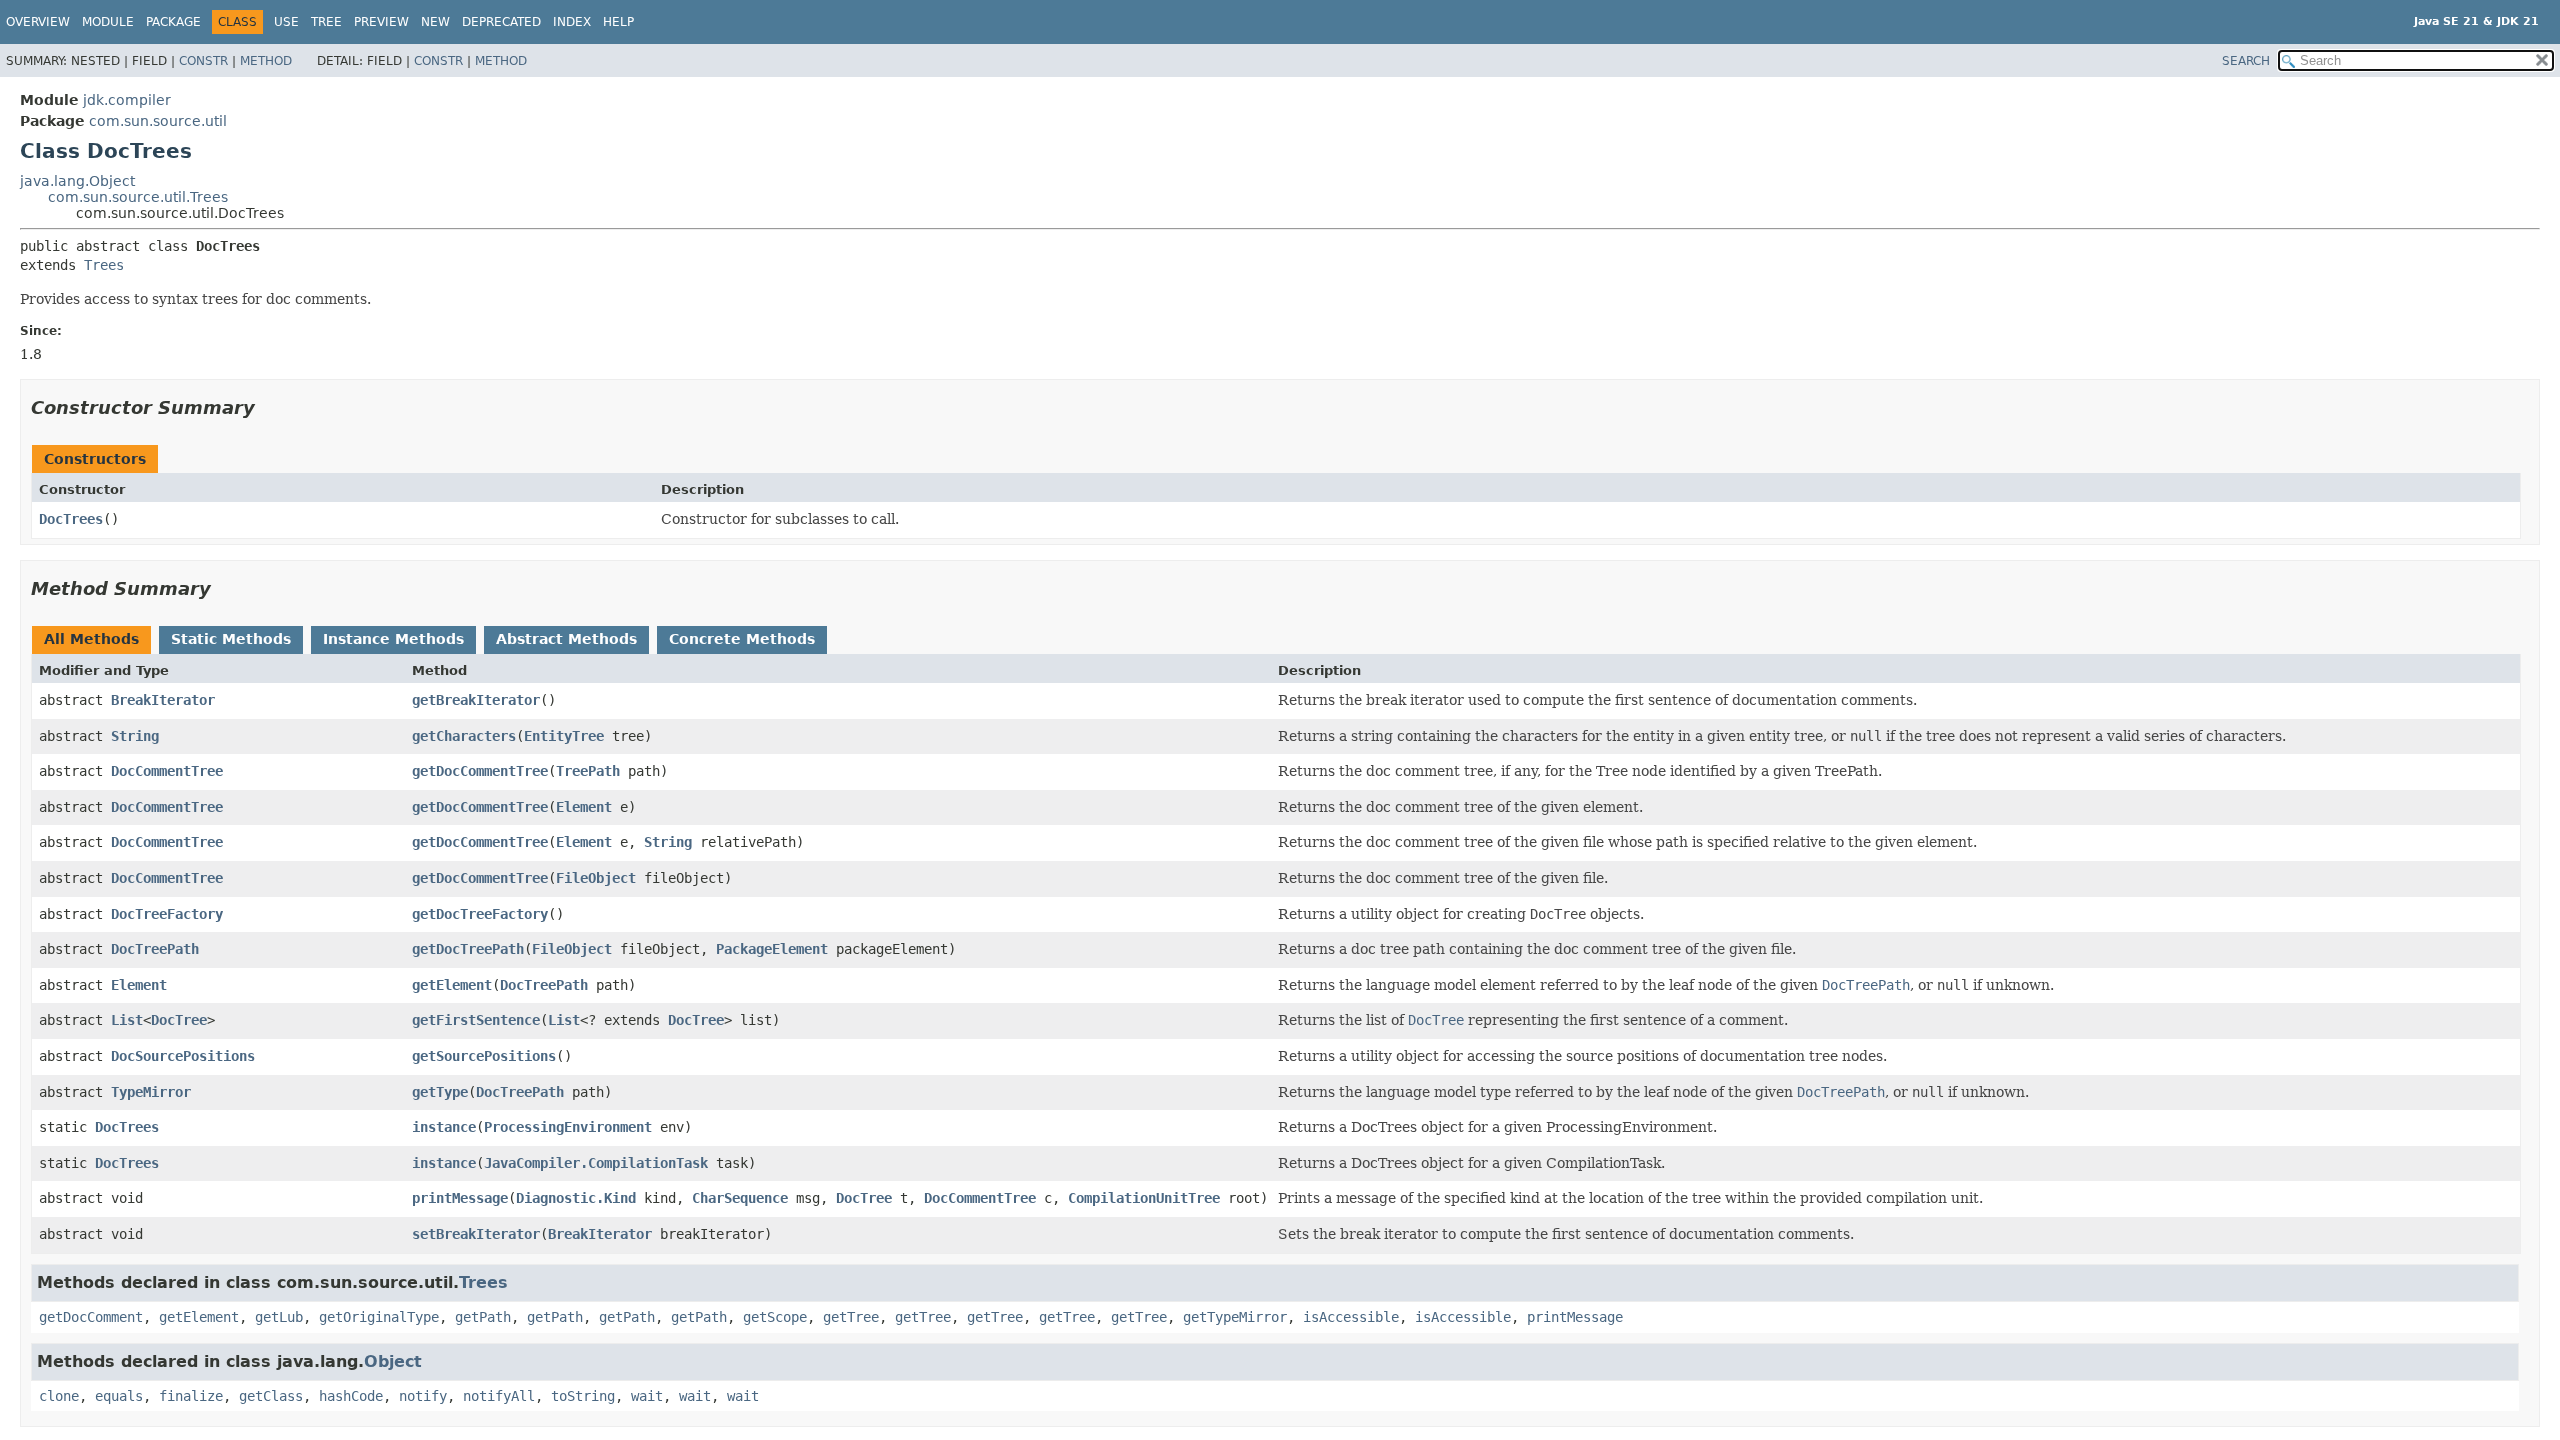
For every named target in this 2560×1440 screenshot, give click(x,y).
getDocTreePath (468, 949)
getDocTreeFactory (480, 914)
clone (59, 1396)
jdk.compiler (127, 100)
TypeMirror (151, 1092)
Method (266, 61)
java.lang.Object (77, 181)
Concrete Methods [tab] (742, 639)
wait (647, 1396)
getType (440, 1092)
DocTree (179, 1020)
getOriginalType (379, 1317)
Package (173, 22)
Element (584, 807)
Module (108, 22)
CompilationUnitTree (1144, 1198)
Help (618, 22)
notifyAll (499, 1396)
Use (286, 22)
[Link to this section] (269, 407)
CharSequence (740, 1198)
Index (572, 22)
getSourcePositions (484, 1056)
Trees (104, 265)
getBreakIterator (476, 700)
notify (423, 1396)
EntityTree (564, 736)
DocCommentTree (167, 771)
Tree (326, 22)
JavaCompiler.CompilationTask (596, 1163)
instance (444, 1127)
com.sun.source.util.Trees (138, 197)
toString (583, 1396)
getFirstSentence (476, 1020)
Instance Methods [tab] (393, 639)
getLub (279, 1317)
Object (393, 1361)
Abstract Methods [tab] (566, 639)
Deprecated (501, 22)
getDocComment (91, 1317)
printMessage (460, 1198)
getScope (775, 1317)
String (135, 736)
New (435, 22)
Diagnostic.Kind (576, 1198)
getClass (271, 1396)
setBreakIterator (476, 1234)
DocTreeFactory (167, 914)
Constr (203, 61)
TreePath (588, 771)
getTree (851, 1317)
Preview (381, 22)
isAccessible (1351, 1317)
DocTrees (71, 519)
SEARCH (2246, 61)
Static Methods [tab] (231, 639)
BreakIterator (163, 700)
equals (119, 1396)
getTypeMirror (1235, 1317)
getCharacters (464, 736)
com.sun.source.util (158, 121)
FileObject (596, 878)
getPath (483, 1317)
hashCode (351, 1396)
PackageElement (772, 949)
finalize (191, 1396)
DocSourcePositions (183, 1056)
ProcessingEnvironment (568, 1127)
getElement (452, 985)
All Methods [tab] (91, 639)
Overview (38, 22)
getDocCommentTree (480, 771)
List (127, 1020)
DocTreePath (155, 949)
